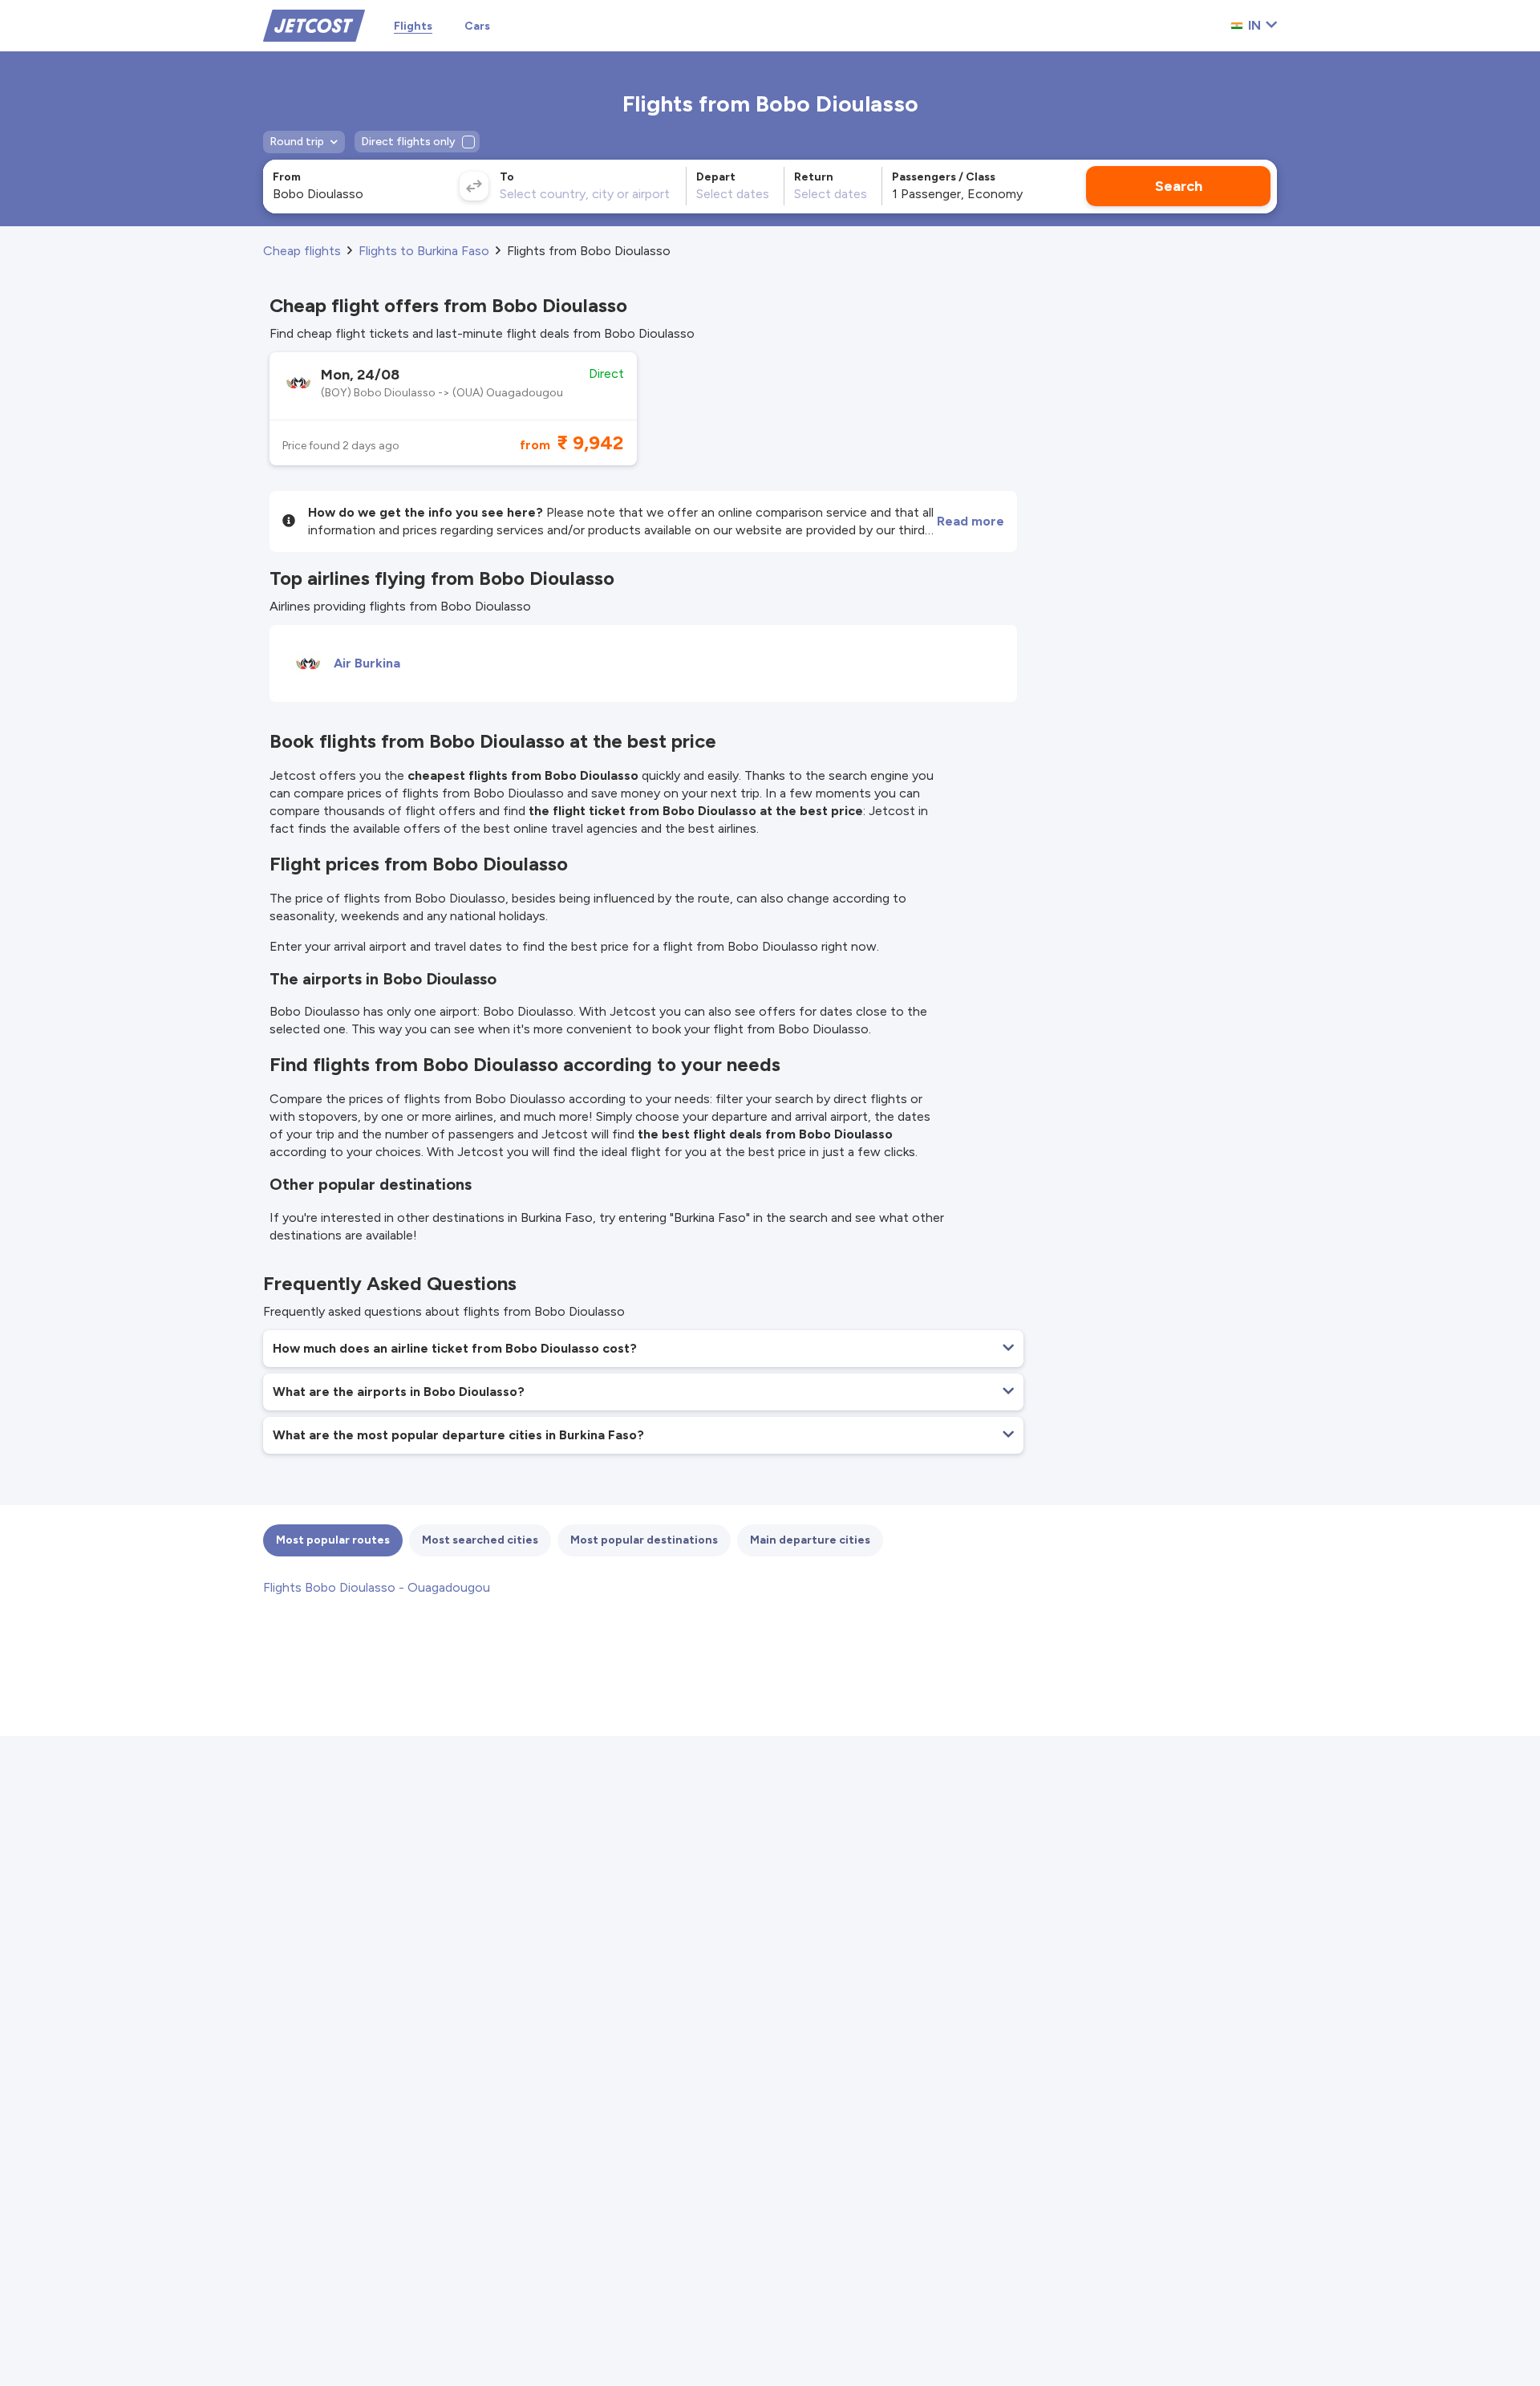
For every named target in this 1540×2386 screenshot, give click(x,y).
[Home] (314, 24)
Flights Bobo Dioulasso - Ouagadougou (377, 1587)
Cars (477, 26)
